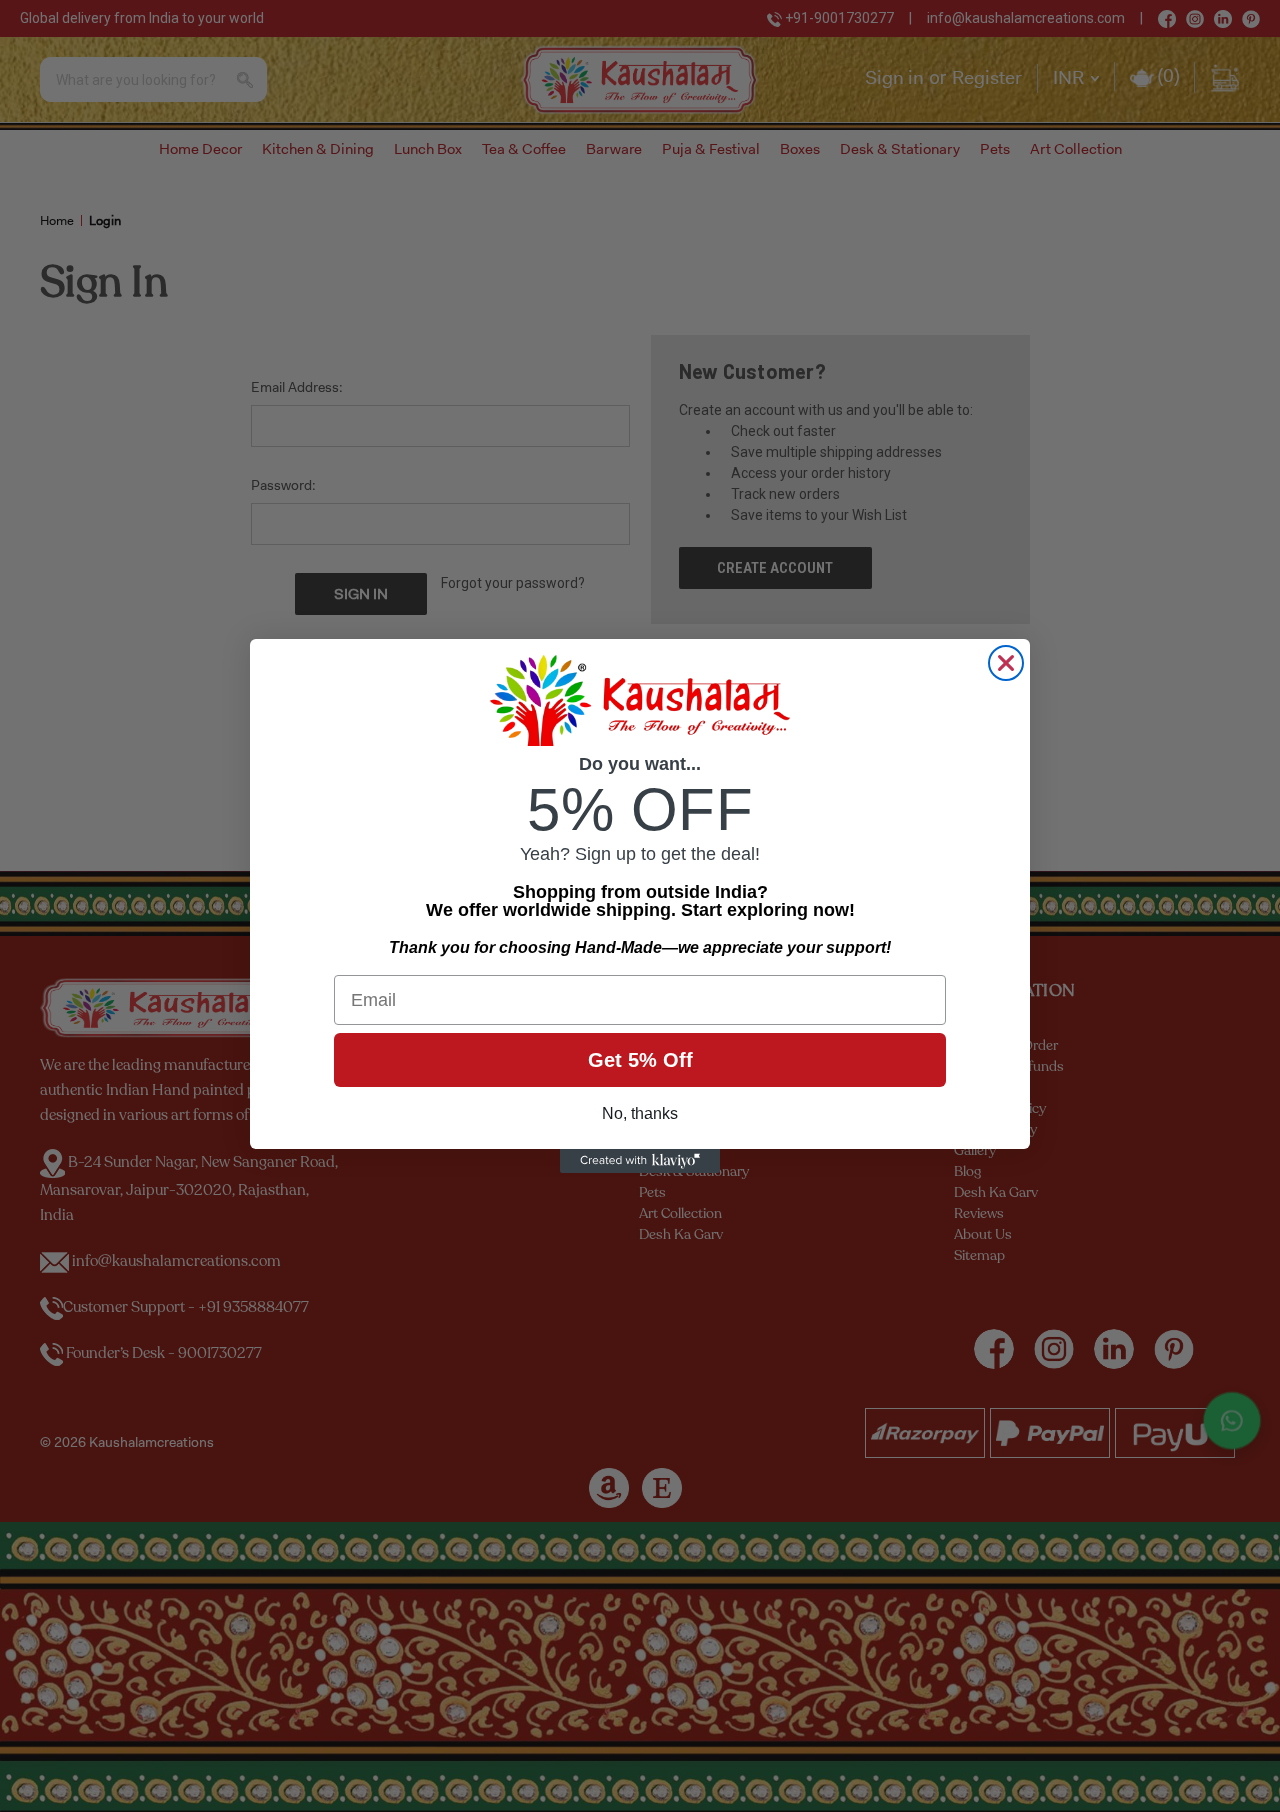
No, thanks (640, 1113)
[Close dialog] (1006, 663)
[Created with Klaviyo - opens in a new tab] (640, 1161)
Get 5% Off (640, 1060)
